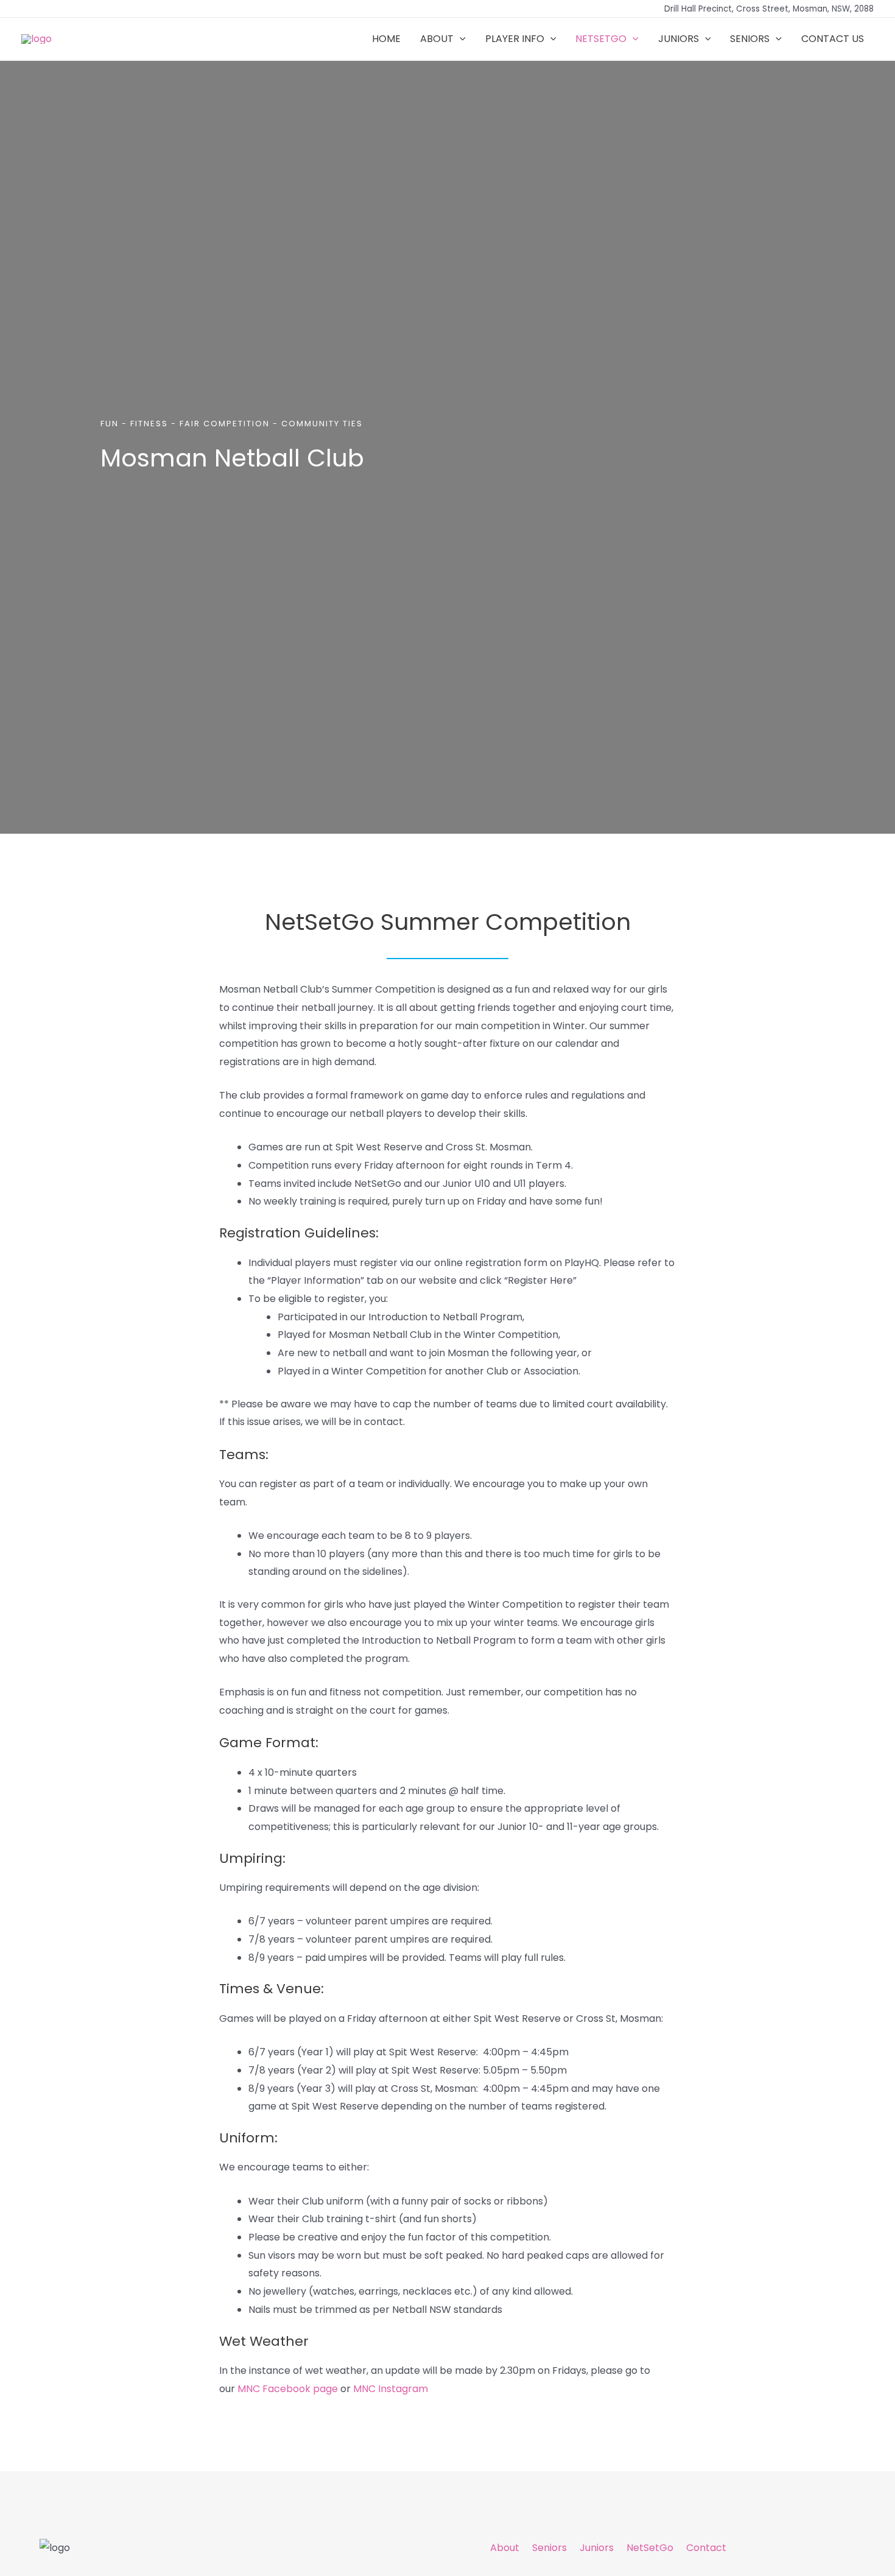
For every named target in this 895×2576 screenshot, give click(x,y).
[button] (460, 39)
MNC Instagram (391, 2389)
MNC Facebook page (288, 2389)
